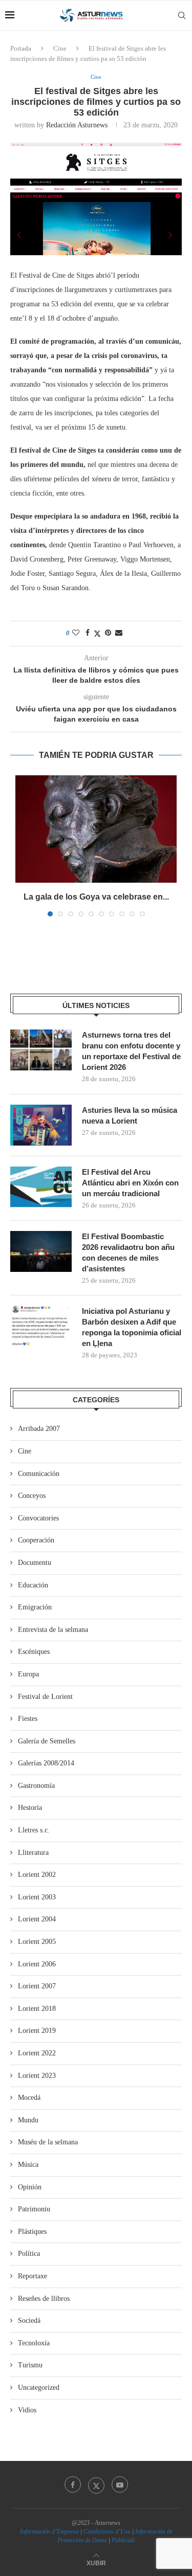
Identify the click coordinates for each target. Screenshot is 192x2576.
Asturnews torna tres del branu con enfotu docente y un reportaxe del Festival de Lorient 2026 (131, 1051)
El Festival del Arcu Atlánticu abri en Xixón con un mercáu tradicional (130, 1183)
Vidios (27, 2410)
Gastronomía (36, 1786)
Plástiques (32, 2232)
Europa (28, 1674)
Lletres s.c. (34, 1830)
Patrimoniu (34, 2209)
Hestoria (30, 1808)
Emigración (35, 1607)
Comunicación (39, 1474)
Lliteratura (33, 1853)
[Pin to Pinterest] (108, 633)
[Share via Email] (119, 633)
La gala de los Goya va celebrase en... (96, 897)
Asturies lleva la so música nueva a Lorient (130, 1115)
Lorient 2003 (37, 1897)
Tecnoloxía (34, 2343)
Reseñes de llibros (44, 2299)
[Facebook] (73, 2484)
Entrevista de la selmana (53, 1630)
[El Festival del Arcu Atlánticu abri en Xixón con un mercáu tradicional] (41, 1187)
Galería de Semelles (47, 1741)
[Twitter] (96, 2484)
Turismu (30, 2365)
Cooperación (36, 1540)
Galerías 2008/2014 (46, 1763)
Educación (33, 1585)
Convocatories (38, 1518)
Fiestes (28, 1719)
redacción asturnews (77, 125)
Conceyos (32, 1496)
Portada (21, 48)
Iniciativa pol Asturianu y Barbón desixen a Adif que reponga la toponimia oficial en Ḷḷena (132, 1327)
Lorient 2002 (37, 1875)
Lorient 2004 (37, 1919)
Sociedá (29, 2321)
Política (29, 2254)
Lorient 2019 (37, 2031)
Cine (60, 48)
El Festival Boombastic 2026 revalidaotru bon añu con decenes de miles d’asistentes (128, 1252)
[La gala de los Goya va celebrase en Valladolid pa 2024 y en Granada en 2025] (96, 829)
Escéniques (34, 1652)
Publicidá (123, 2540)
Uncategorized (39, 2388)
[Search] (182, 15)
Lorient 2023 (37, 2076)
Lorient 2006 (37, 1964)
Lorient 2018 (37, 2009)
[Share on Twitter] (97, 634)
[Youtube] (120, 2484)
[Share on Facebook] (88, 633)
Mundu (28, 2120)
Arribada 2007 (39, 1429)
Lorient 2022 (37, 2053)
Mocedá (29, 2098)
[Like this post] (76, 633)
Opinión (30, 2187)
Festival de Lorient (45, 1697)
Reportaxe (33, 2276)
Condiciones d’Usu (107, 2532)
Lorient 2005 (37, 1942)
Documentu (35, 1563)
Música (28, 2165)
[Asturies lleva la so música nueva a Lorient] (41, 1125)
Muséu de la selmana (48, 2142)
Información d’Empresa (49, 2532)
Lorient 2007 (37, 1986)
